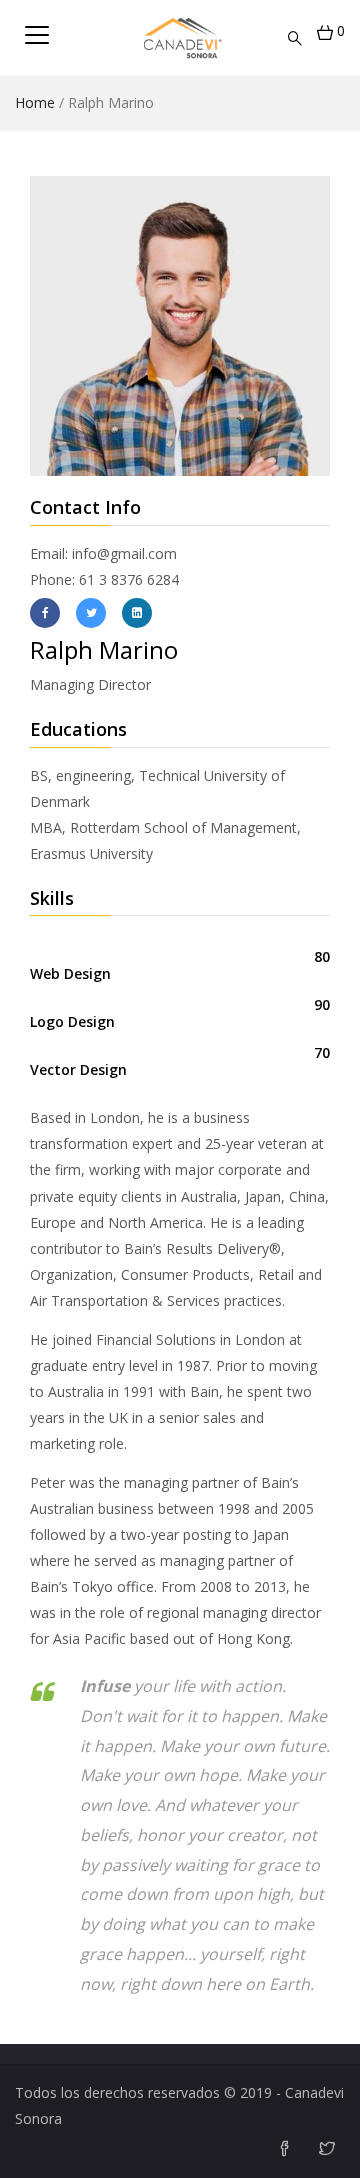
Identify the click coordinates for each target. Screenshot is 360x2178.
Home (35, 102)
